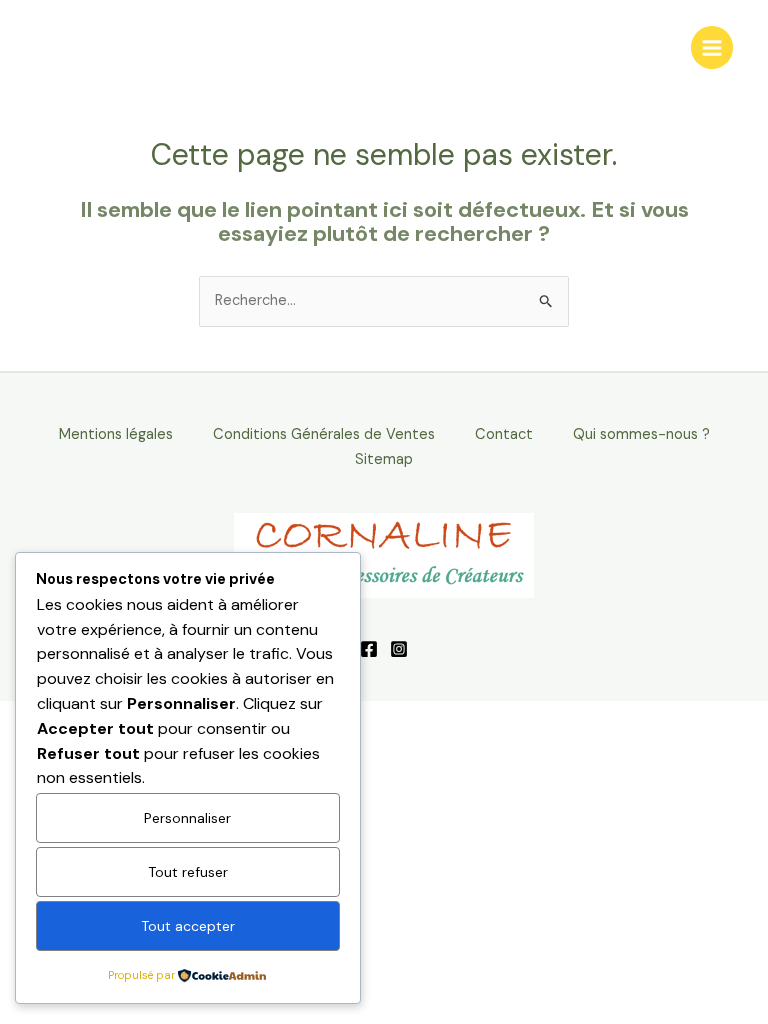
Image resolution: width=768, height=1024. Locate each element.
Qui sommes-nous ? (641, 434)
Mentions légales (116, 434)
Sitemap (384, 459)
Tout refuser (188, 872)
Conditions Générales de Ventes (324, 434)
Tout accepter (188, 926)
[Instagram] (399, 649)
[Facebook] (369, 649)
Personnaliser (187, 818)
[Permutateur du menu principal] (712, 47)
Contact (504, 434)
